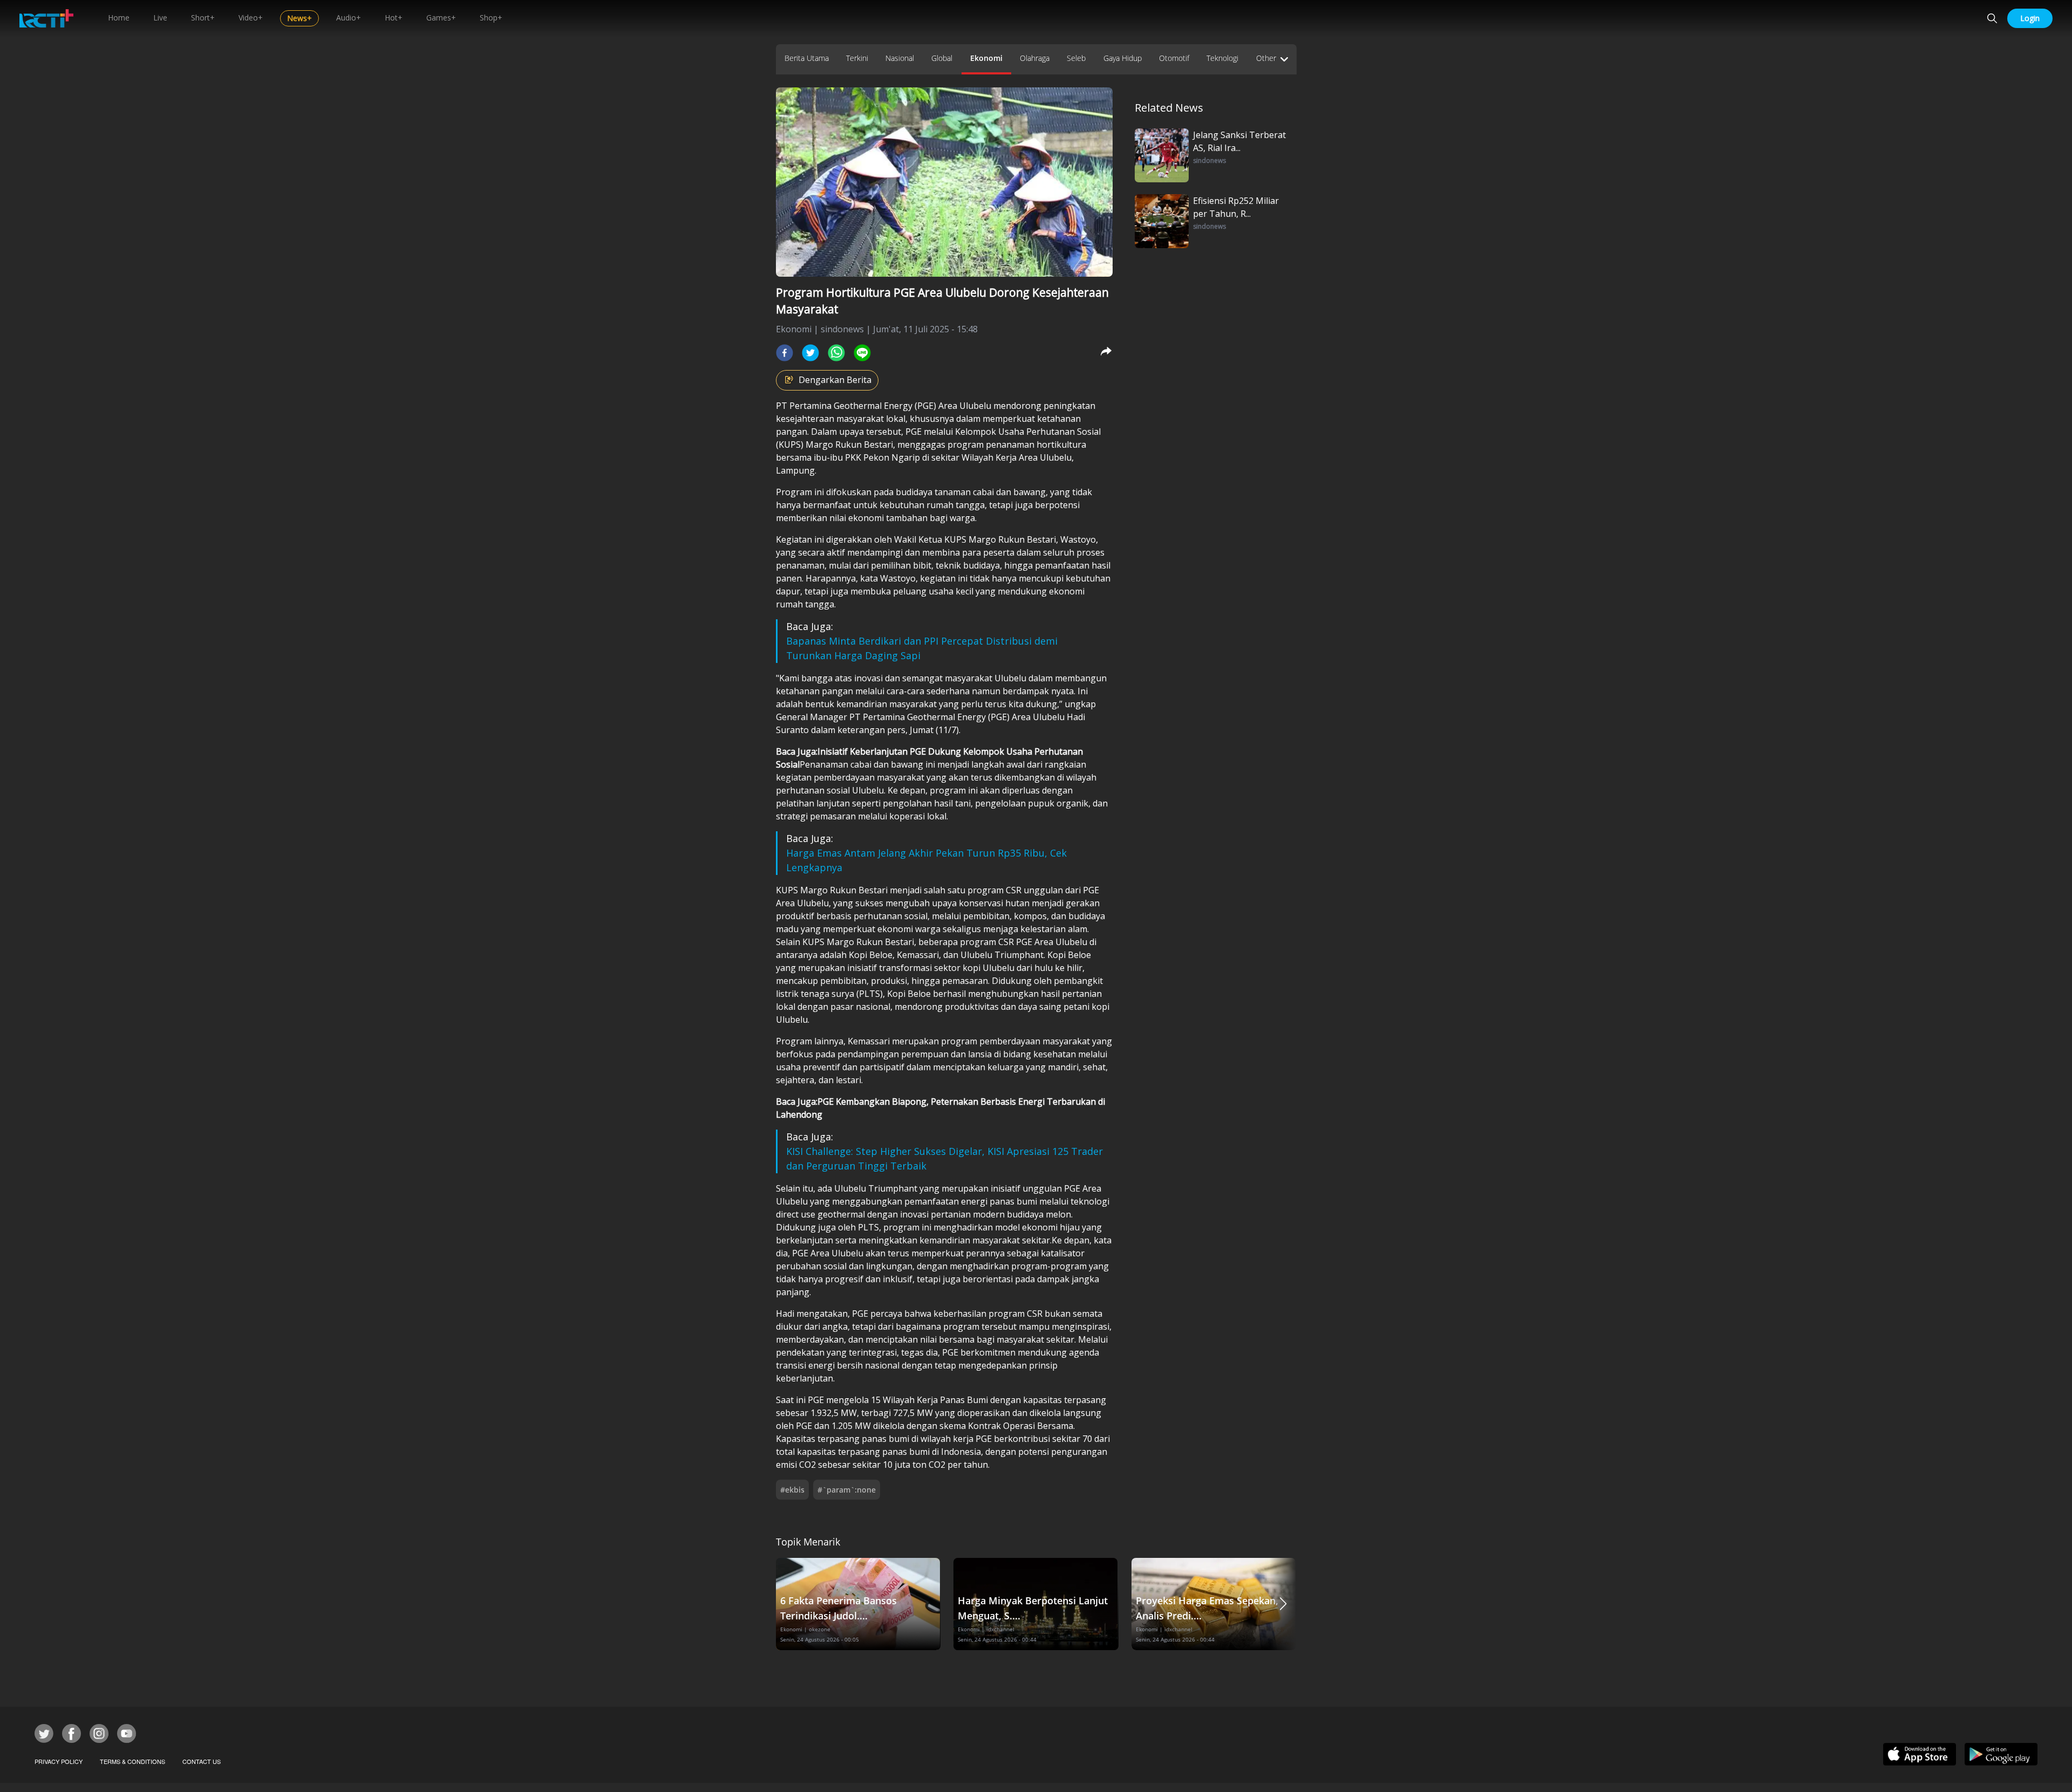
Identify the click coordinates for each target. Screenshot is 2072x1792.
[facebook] (785, 353)
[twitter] (810, 353)
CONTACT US (202, 1761)
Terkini (857, 58)
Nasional (900, 58)
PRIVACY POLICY (59, 1761)
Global (942, 58)
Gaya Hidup (1123, 58)
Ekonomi (986, 58)
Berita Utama (807, 58)
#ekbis (792, 1490)
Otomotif (1174, 58)
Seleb (1076, 58)
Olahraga (1035, 58)
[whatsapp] (836, 353)
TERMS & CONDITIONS (132, 1761)
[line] (862, 353)
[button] (1283, 1604)
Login (2030, 18)
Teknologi (1222, 58)
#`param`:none (847, 1490)
